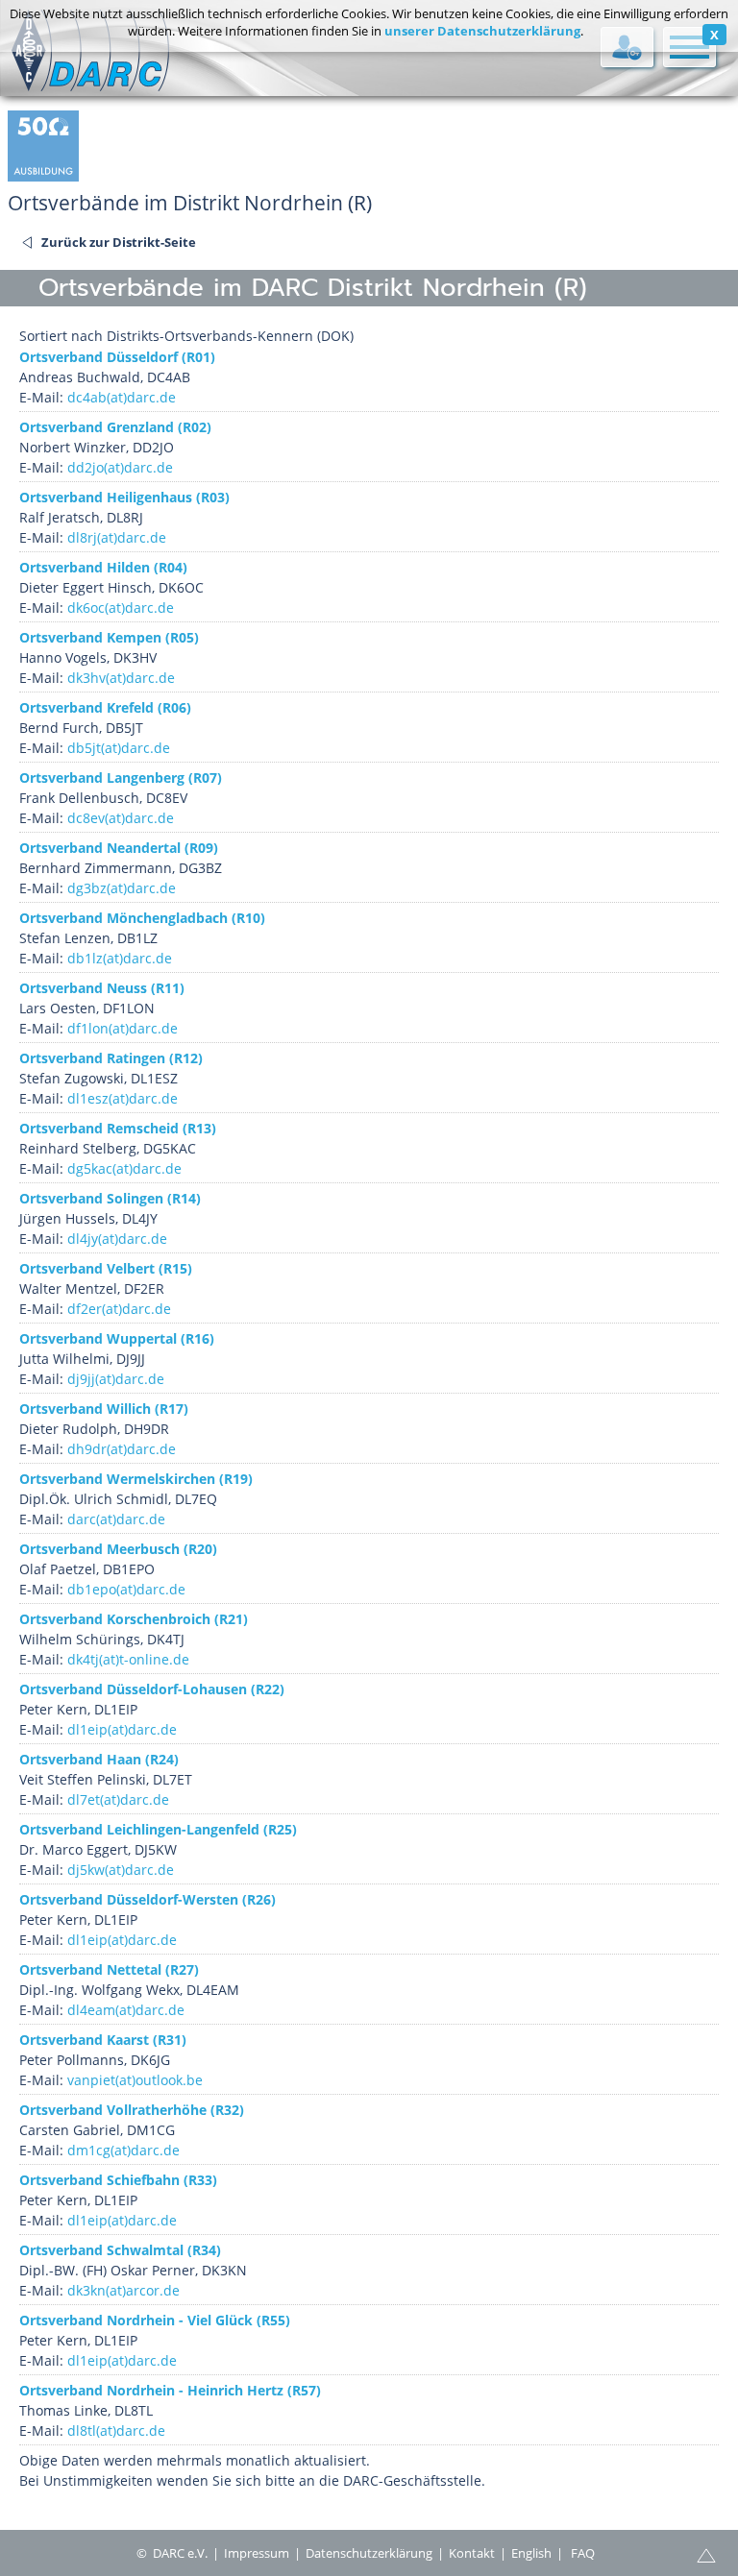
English (531, 2553)
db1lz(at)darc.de (120, 958)
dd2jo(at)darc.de (120, 467)
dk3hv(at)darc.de (121, 678)
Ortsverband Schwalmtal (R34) (120, 2250)
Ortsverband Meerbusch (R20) (118, 1549)
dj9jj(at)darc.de (116, 1379)
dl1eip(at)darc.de (122, 1729)
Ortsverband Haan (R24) (99, 1759)
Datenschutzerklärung (369, 2553)
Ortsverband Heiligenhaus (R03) (124, 497)
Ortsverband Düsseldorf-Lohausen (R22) (152, 1689)
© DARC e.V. (172, 2553)
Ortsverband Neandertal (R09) (119, 848)
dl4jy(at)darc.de (117, 1239)
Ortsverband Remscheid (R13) (118, 1128)
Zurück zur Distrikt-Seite (119, 242)
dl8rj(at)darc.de (117, 537)
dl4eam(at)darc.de (126, 2010)
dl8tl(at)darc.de (116, 2430)
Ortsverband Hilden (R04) (103, 567)
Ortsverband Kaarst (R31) (103, 2040)
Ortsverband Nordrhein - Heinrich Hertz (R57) (170, 2390)
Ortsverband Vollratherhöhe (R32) (132, 2110)
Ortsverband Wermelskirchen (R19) (136, 1479)
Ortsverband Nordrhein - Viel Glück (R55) (155, 2320)
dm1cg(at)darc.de (123, 2150)
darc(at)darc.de (116, 1519)
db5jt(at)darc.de (119, 748)
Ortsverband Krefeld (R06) (105, 707)
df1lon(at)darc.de (123, 1028)
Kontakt (472, 2553)
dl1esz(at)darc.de (123, 1098)
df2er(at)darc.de (119, 1309)
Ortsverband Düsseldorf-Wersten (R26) (148, 1899)
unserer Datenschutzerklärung (482, 31)
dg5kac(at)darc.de (124, 1168)
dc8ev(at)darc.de (121, 818)
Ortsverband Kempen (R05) (109, 637)
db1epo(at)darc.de (126, 1589)
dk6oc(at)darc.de (121, 608)
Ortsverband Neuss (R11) (102, 988)
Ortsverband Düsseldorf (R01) (117, 357)
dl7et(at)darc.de (118, 1799)
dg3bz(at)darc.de (122, 888)
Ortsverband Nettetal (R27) (109, 1969)
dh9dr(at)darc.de (122, 1449)
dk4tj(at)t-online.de (128, 1659)
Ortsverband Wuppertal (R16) (117, 1338)
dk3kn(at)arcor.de (123, 2290)
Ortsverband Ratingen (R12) (111, 1058)
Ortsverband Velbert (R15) (106, 1268)
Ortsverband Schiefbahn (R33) (118, 2180)
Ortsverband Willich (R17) (104, 1409)
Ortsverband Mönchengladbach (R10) (142, 918)
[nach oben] (706, 2554)
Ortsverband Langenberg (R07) (121, 778)
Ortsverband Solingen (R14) (110, 1198)
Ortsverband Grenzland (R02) (115, 427)
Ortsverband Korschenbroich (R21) (134, 1619)
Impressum (257, 2553)
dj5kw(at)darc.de (121, 1870)
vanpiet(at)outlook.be (135, 2080)
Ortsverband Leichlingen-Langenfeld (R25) (158, 1829)
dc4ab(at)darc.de (122, 397)
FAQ (583, 2553)
